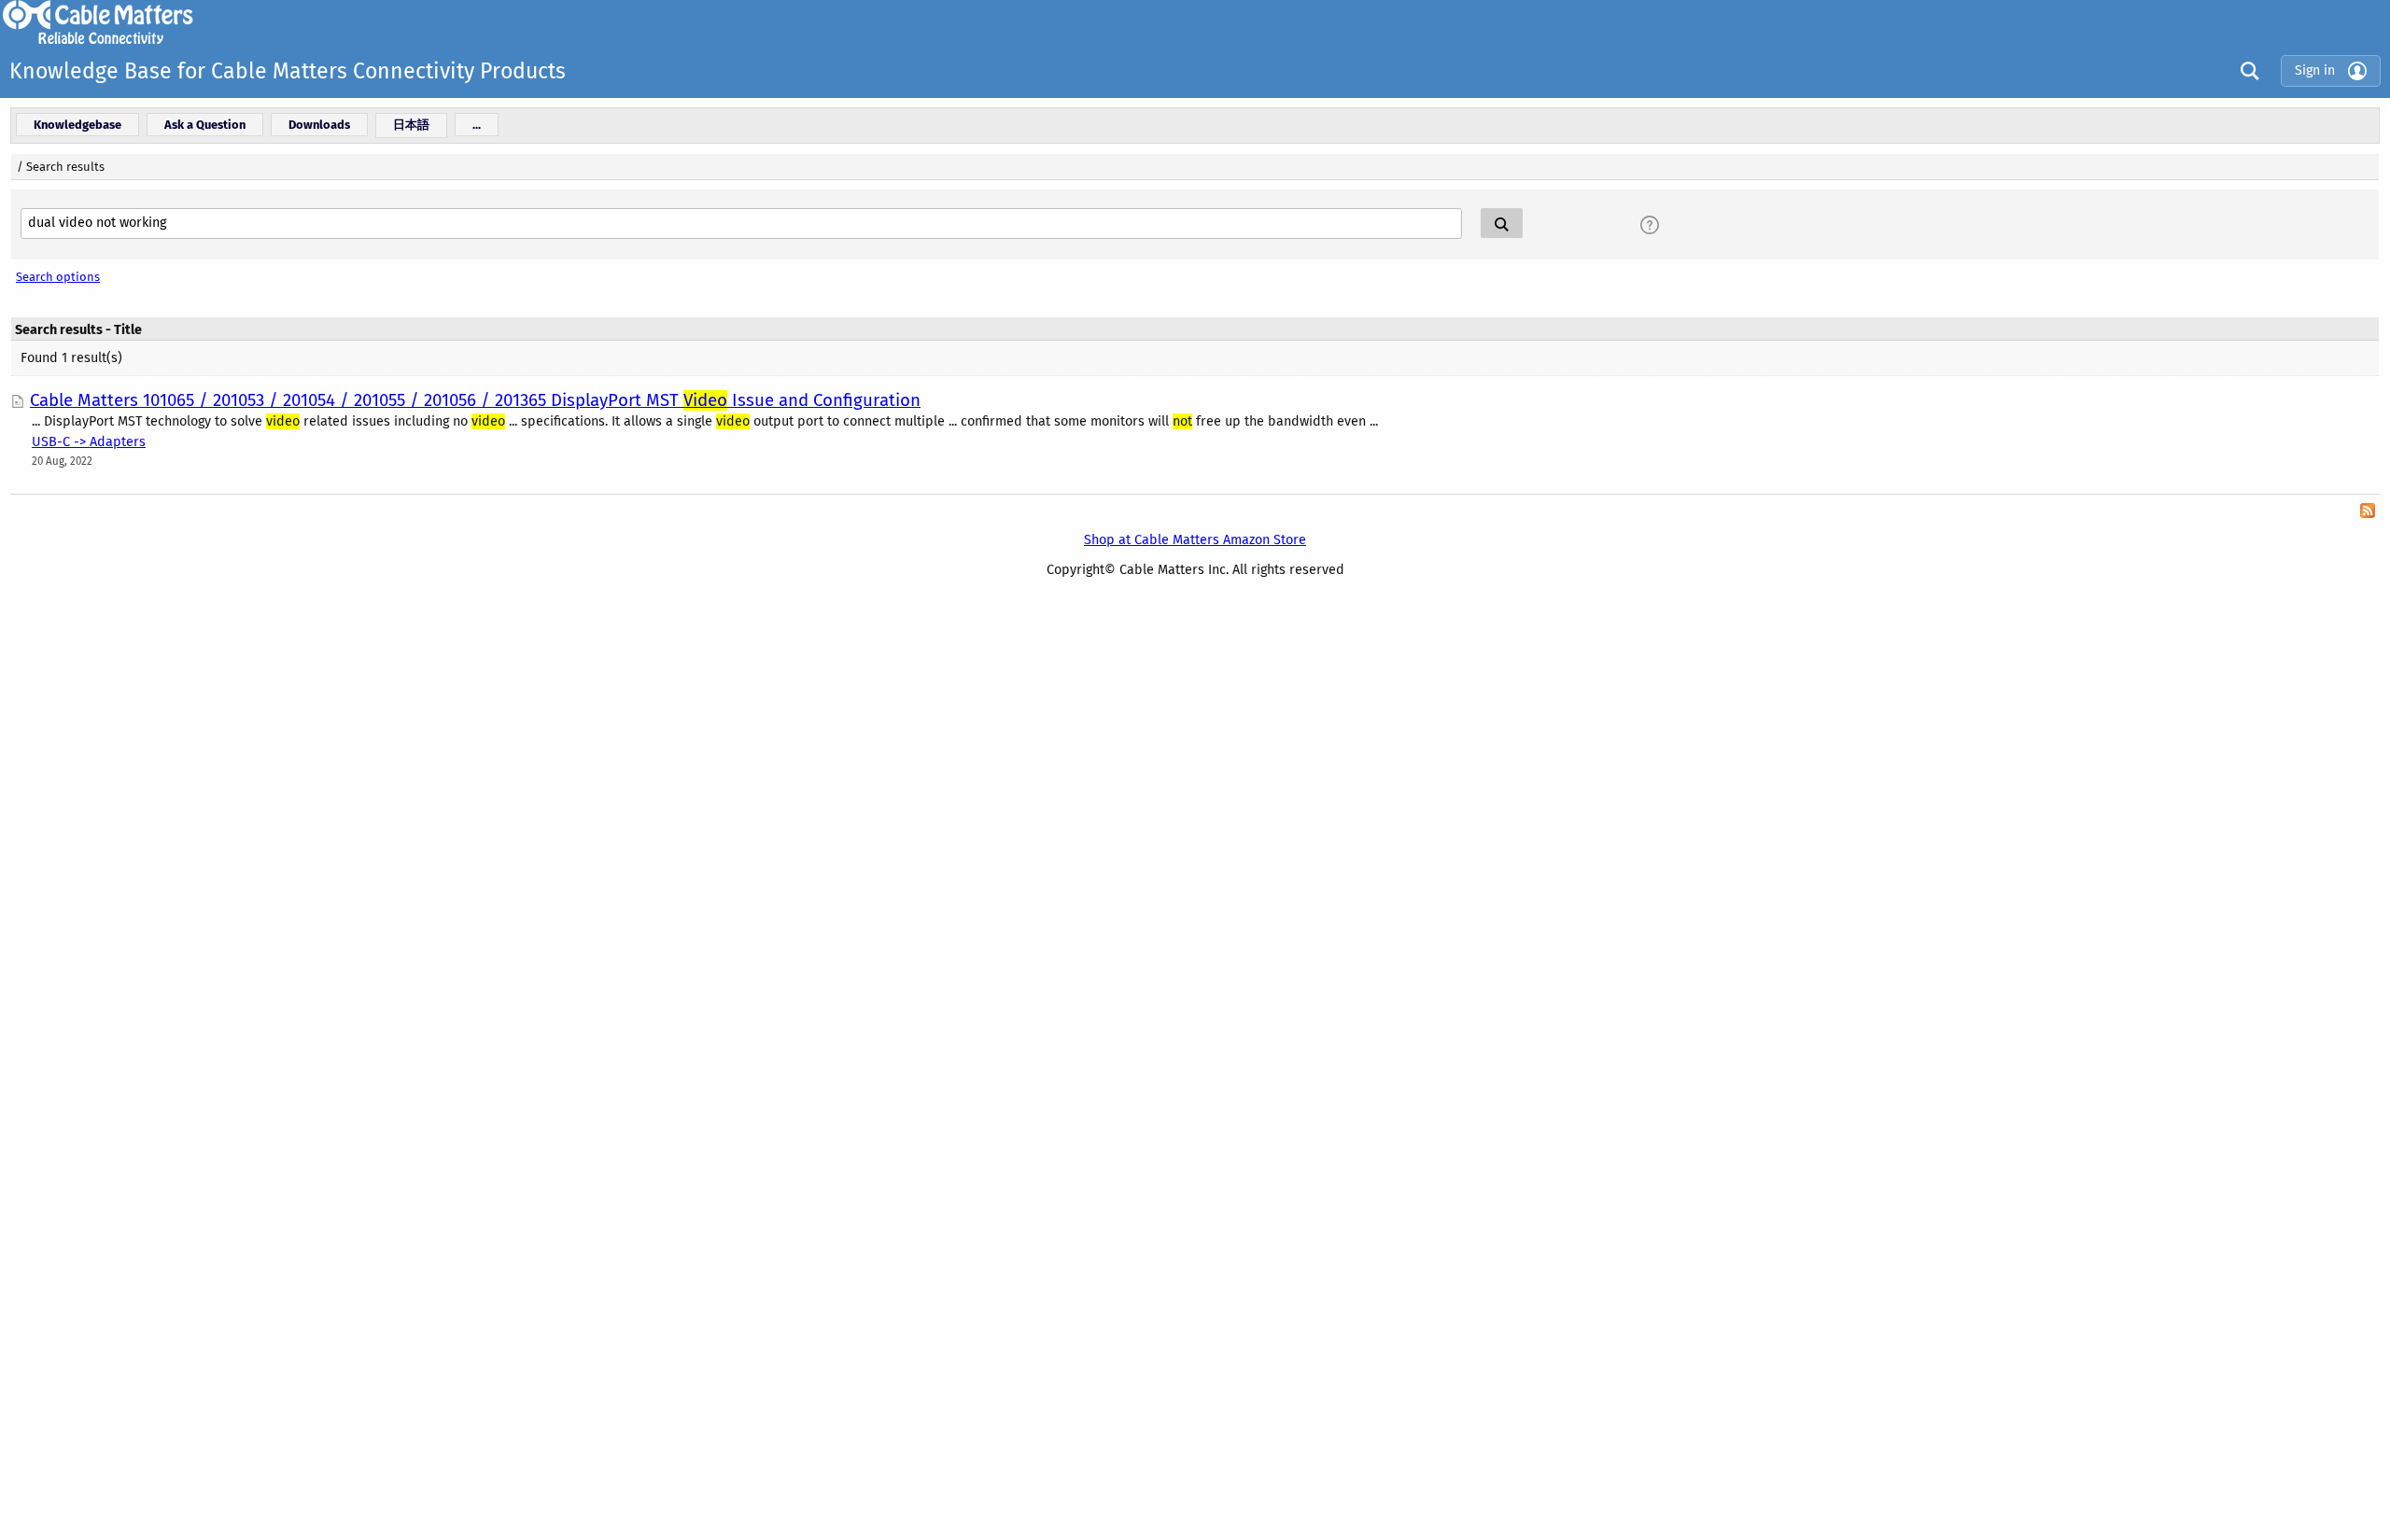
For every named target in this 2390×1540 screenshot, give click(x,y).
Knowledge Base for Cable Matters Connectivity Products (288, 71)
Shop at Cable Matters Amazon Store (1195, 540)
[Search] (2245, 70)
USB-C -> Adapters (89, 442)
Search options (58, 277)
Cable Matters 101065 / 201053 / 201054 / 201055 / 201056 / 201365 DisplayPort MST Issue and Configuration (475, 400)
